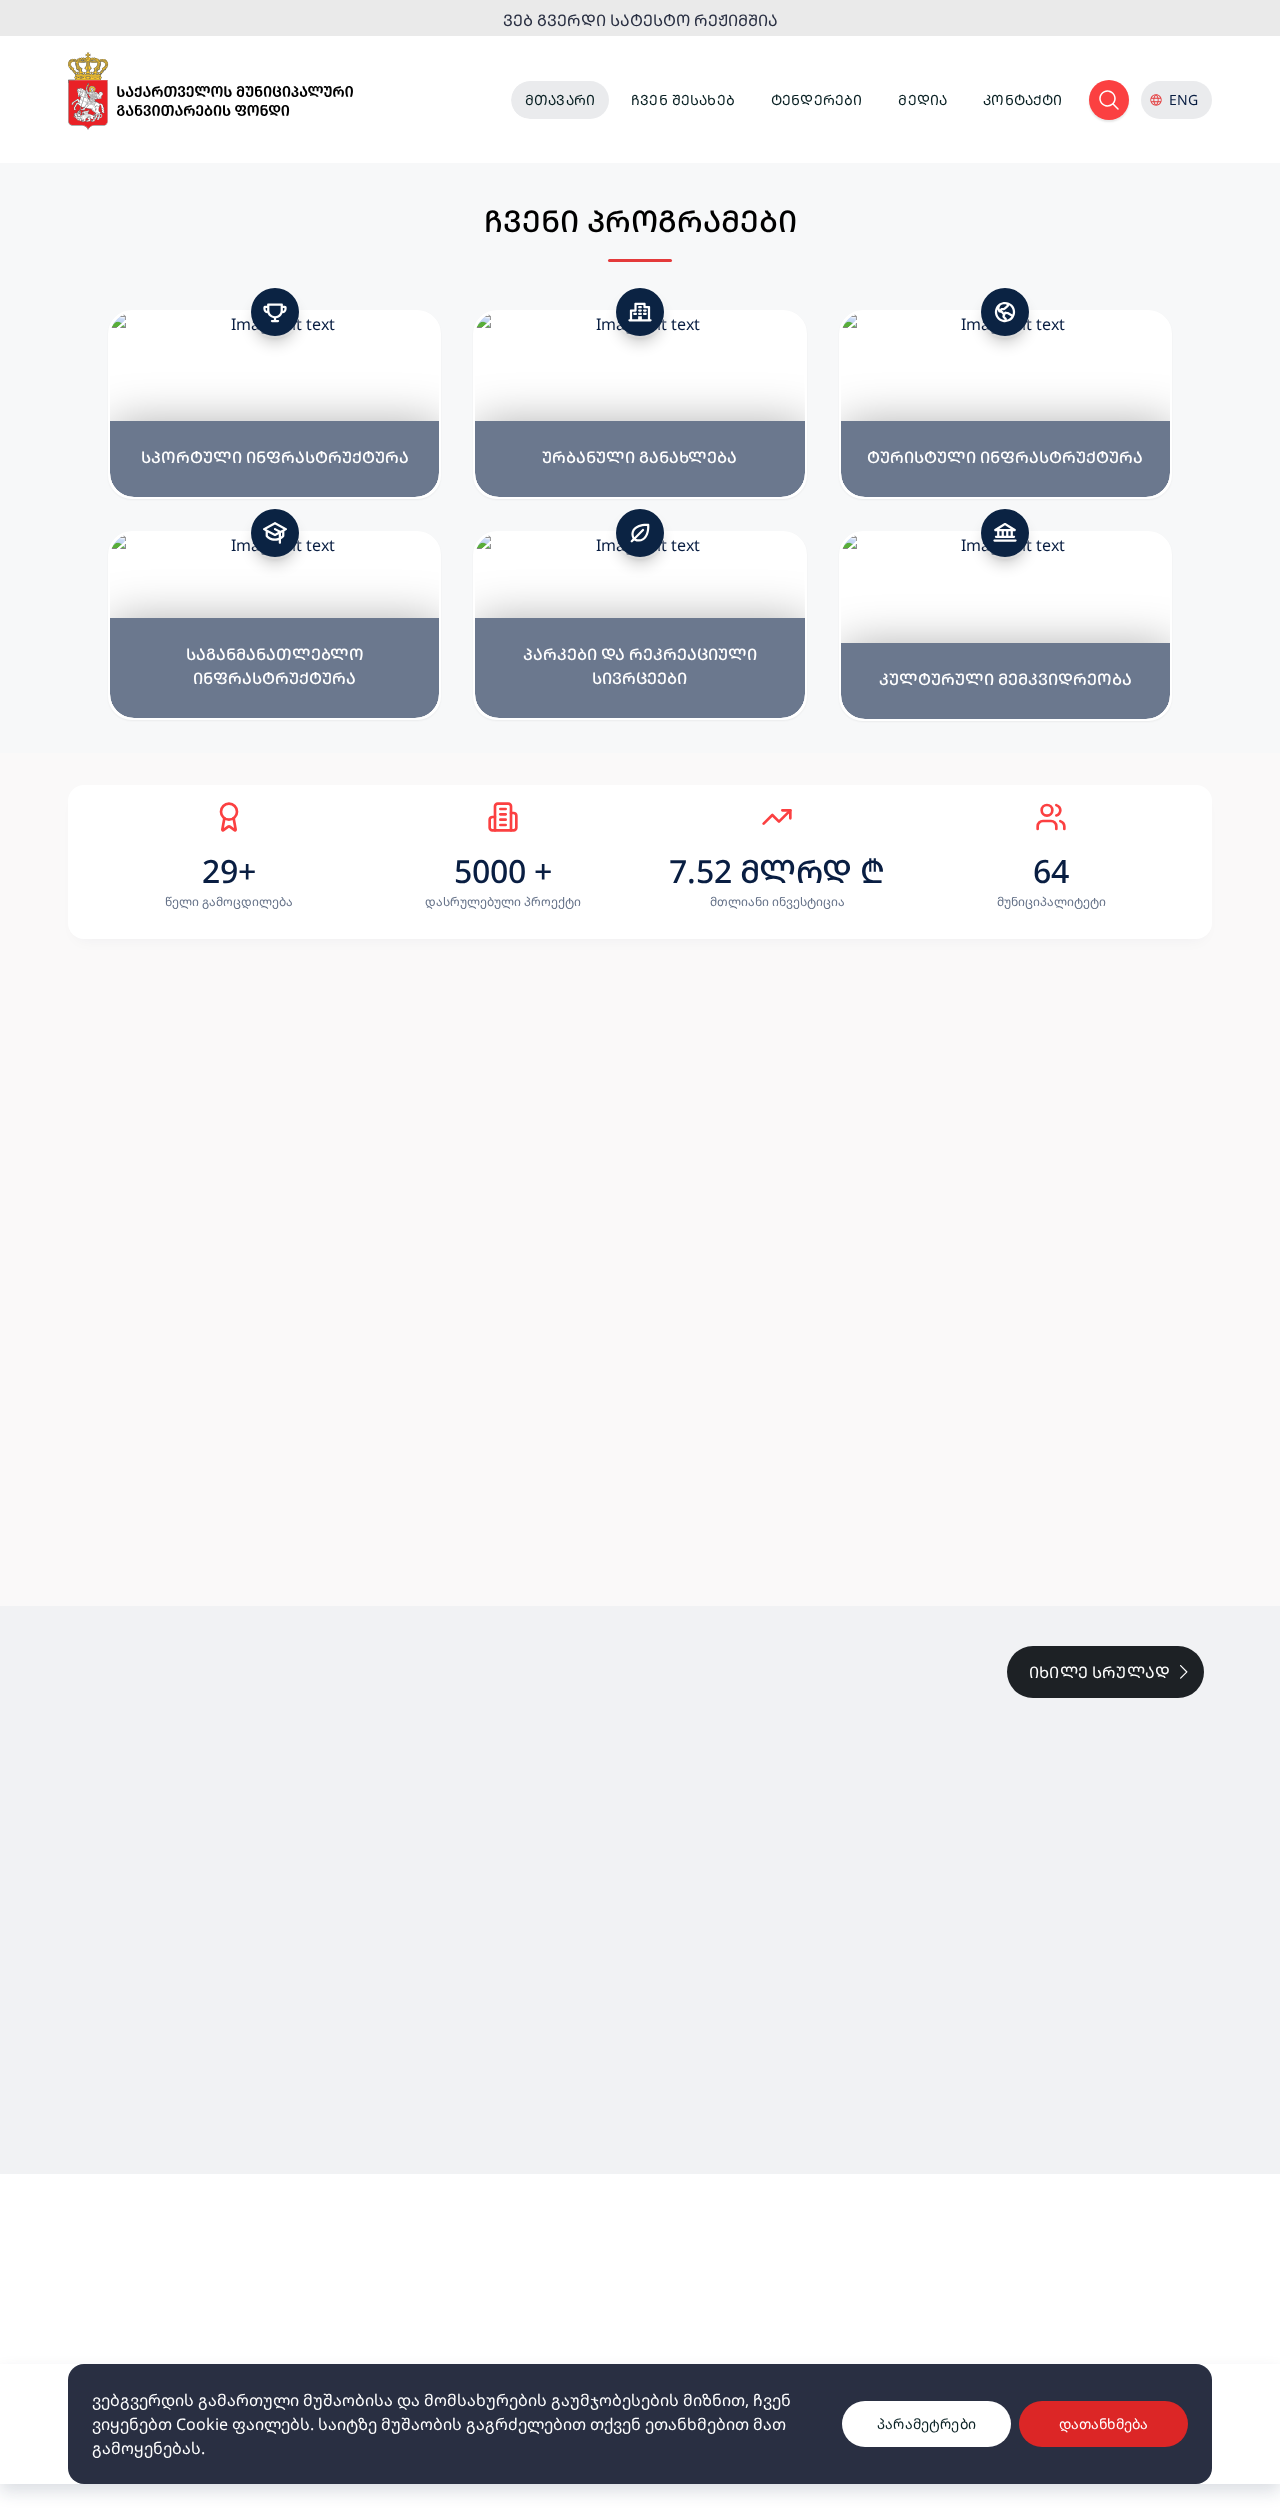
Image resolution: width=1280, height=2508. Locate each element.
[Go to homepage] (210, 91)
